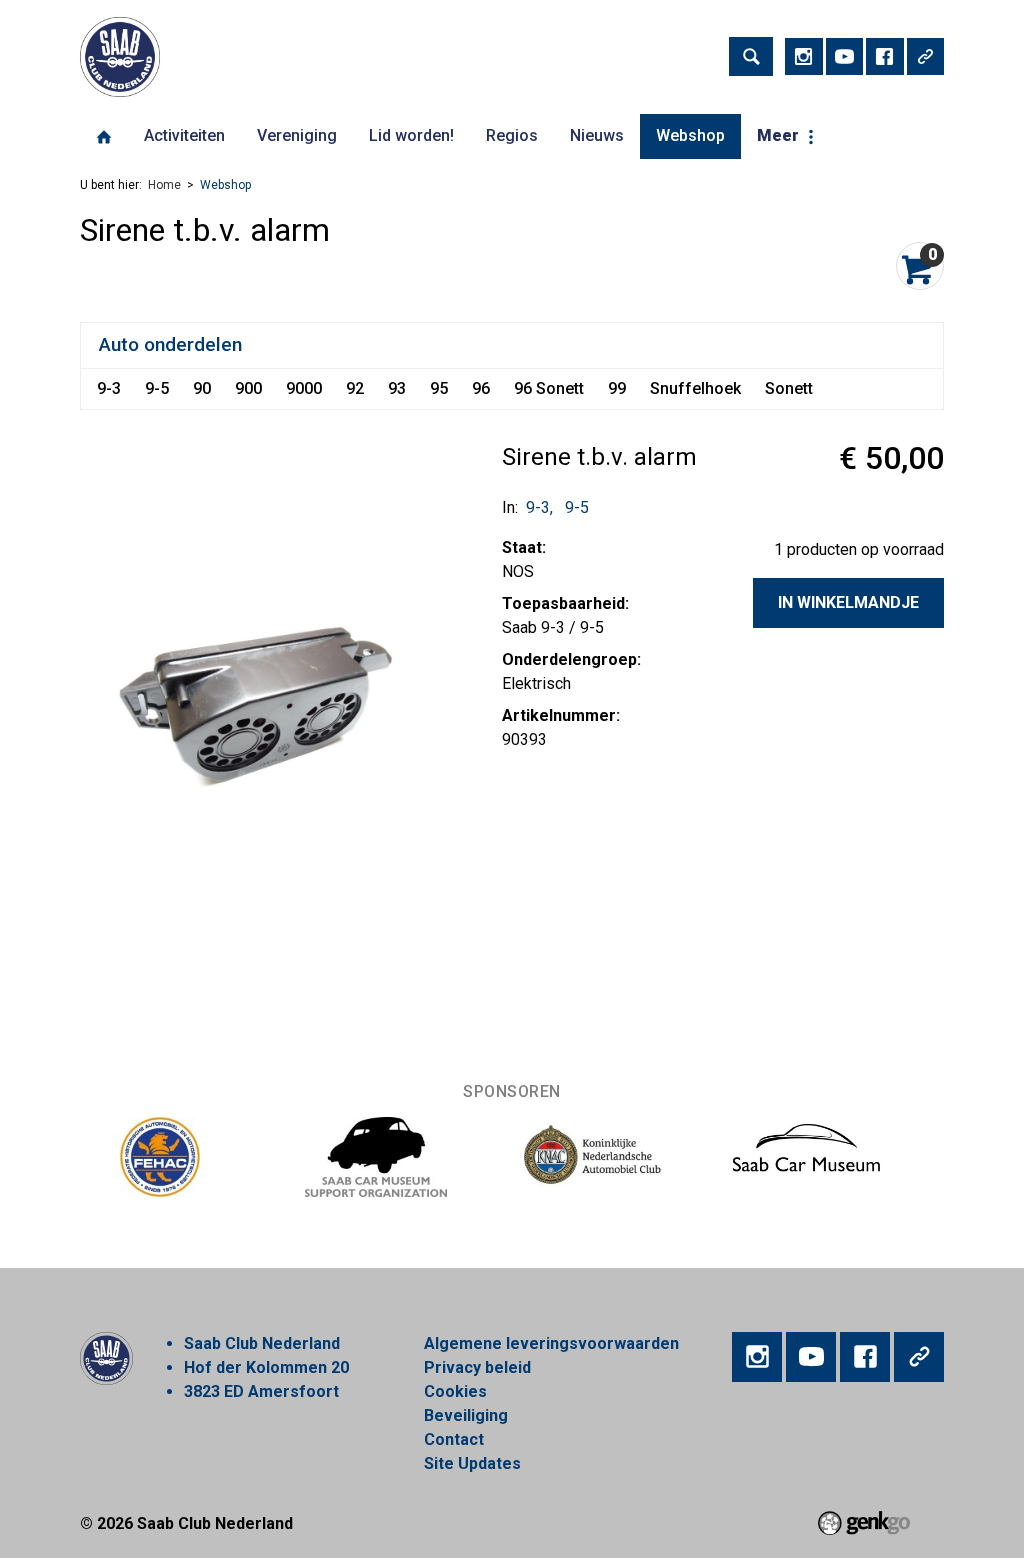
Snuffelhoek (695, 388)
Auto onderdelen (170, 344)
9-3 (109, 388)
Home (104, 137)
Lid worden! (411, 135)
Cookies (455, 1391)
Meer (778, 135)
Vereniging (297, 135)
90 (202, 388)
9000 (304, 388)
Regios (512, 135)
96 (481, 388)
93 (397, 388)
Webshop (690, 135)
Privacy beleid (477, 1367)
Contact (454, 1439)
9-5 (157, 388)
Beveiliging (466, 1415)
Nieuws (597, 135)
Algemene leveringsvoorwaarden (551, 1343)
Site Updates (472, 1463)
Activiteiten (184, 135)
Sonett (789, 388)
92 (355, 388)
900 (248, 388)
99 (617, 388)
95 (439, 388)
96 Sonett (549, 388)
